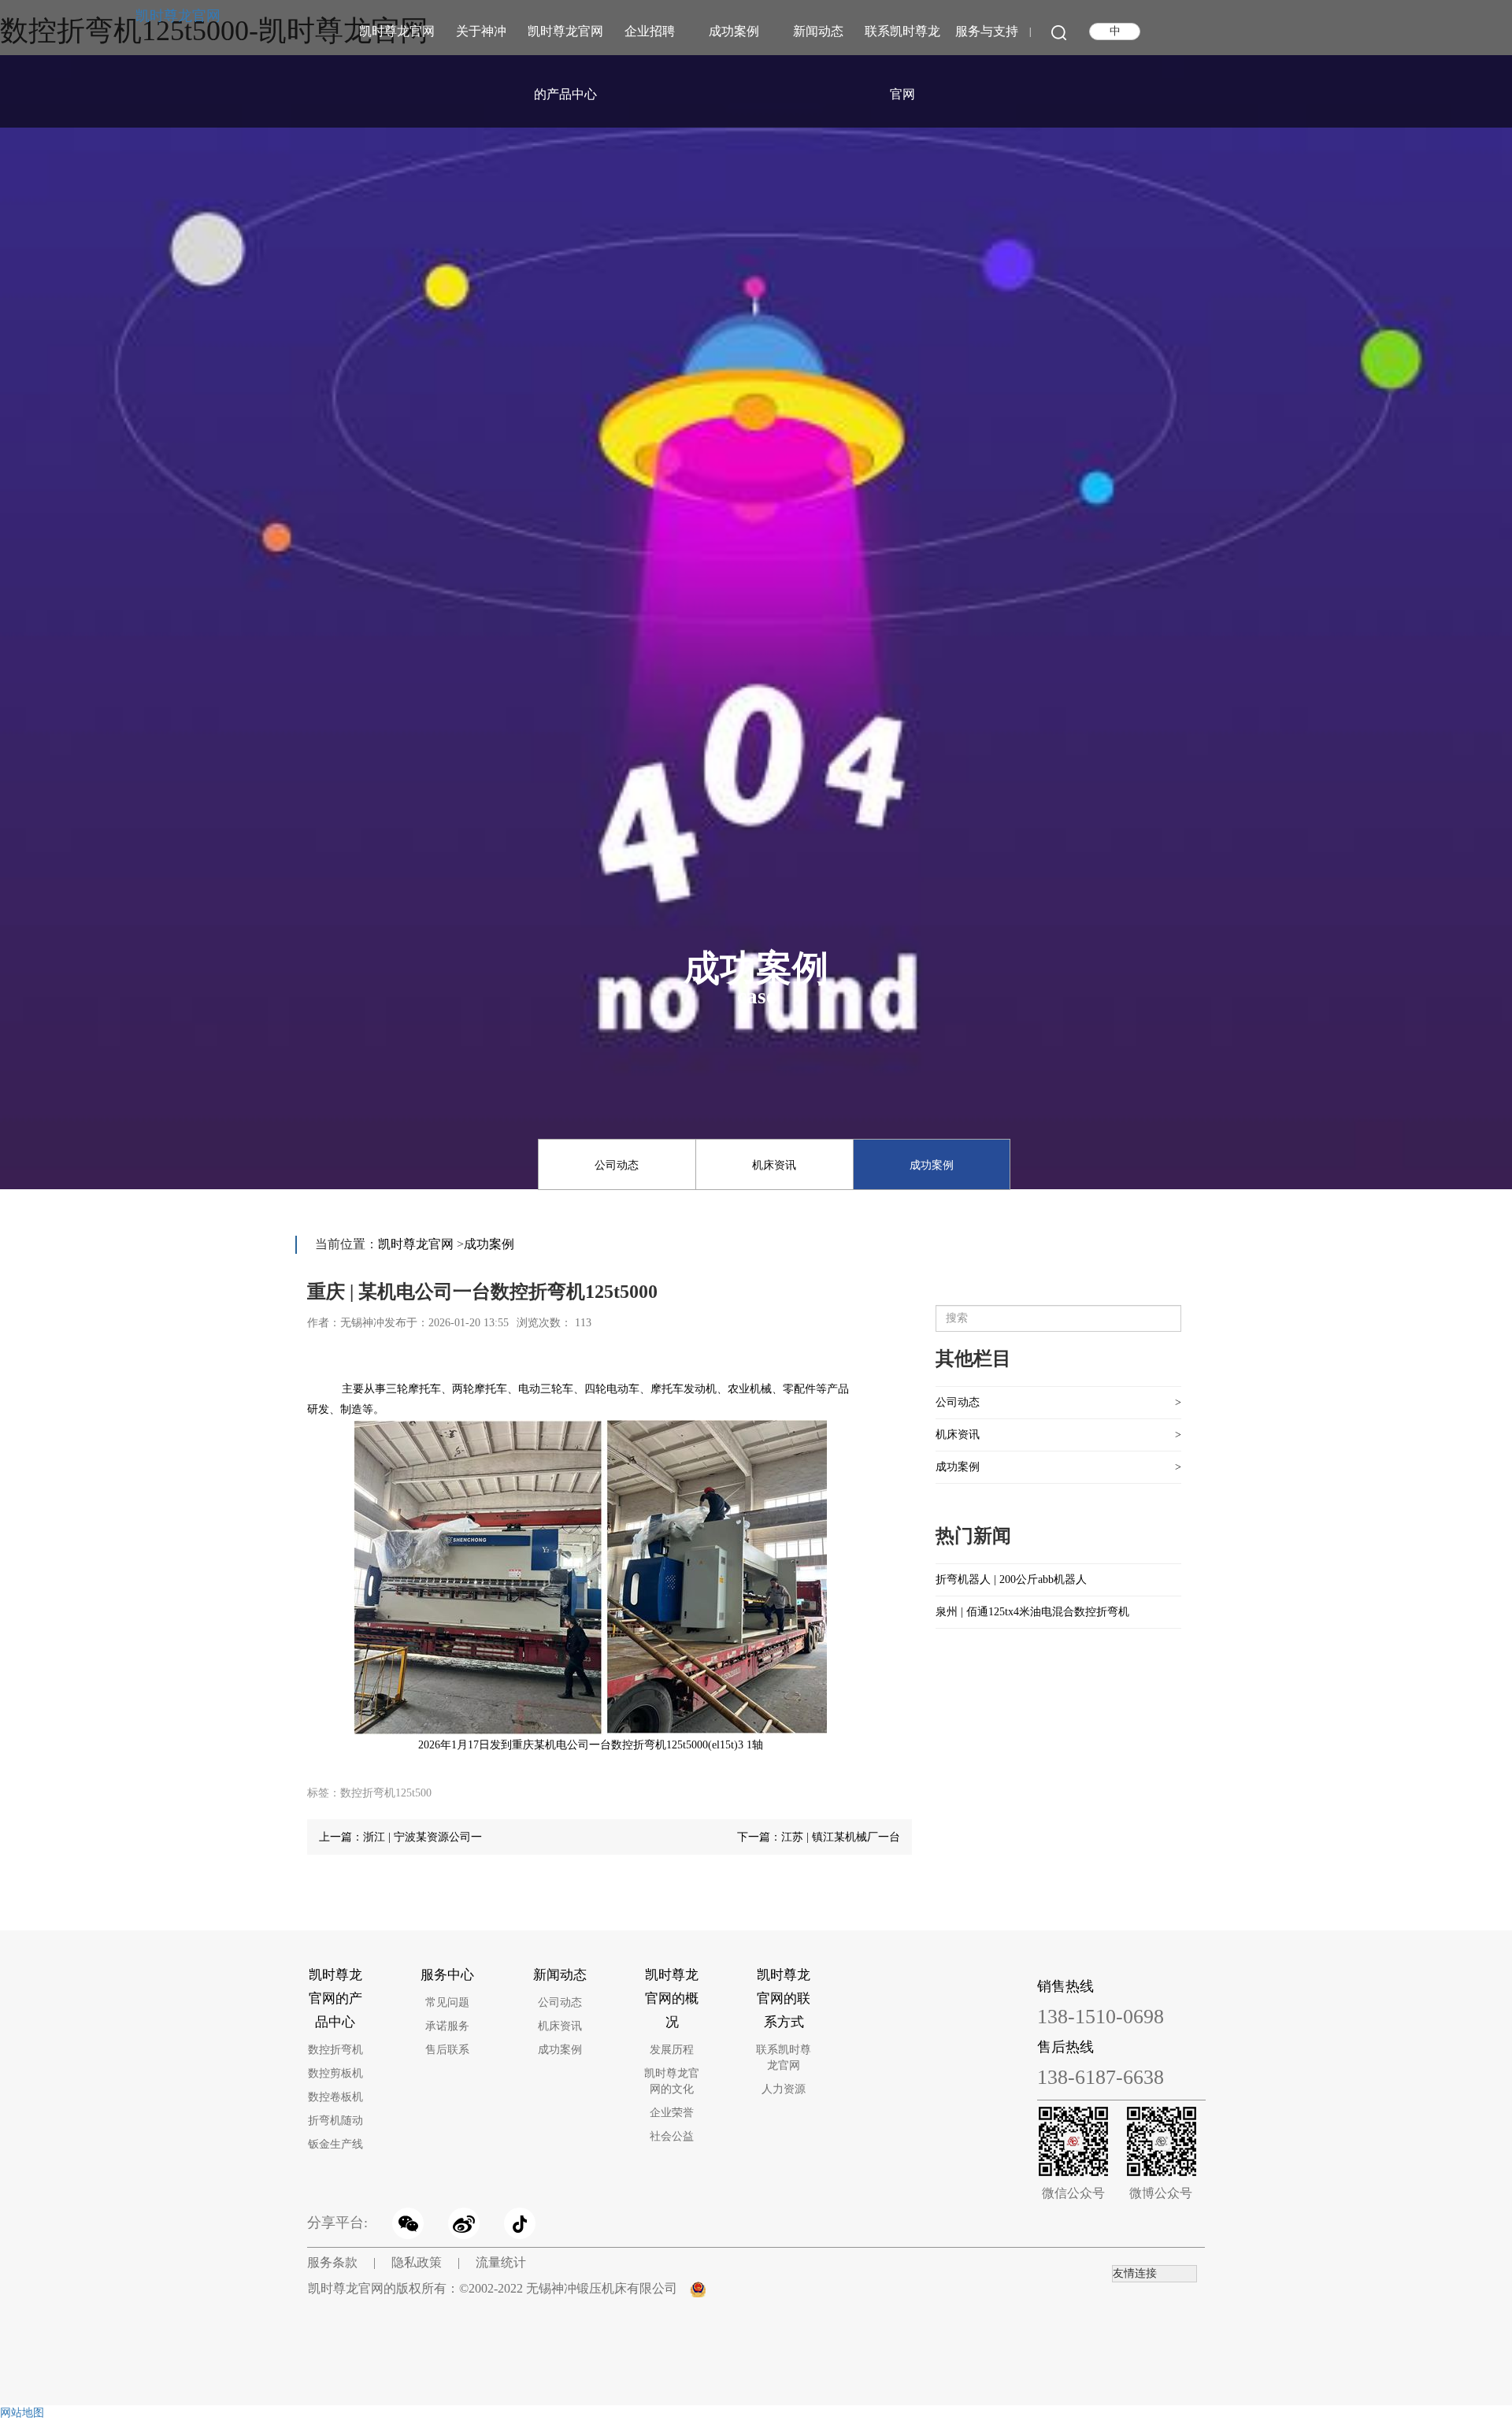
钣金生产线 (335, 2144)
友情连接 (1135, 2273)
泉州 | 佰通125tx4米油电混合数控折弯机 (1032, 1612)
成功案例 (734, 31)
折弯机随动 (335, 2121)
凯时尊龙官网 (178, 16)
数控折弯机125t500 (386, 1793)
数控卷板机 (335, 2097)
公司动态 (617, 1165)
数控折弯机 (335, 2050)
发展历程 (672, 2050)
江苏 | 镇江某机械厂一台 (841, 1837)
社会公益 (672, 2136)
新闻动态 (818, 31)
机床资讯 (774, 1165)
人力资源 (784, 2089)
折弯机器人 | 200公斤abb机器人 (1011, 1579)
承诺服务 (447, 2026)
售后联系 (447, 2050)
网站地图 (22, 2413)
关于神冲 (481, 31)
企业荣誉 (672, 2113)
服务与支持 (987, 31)
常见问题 (447, 2002)
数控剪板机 (335, 2073)
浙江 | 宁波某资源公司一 (422, 1837)
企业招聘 (650, 31)
